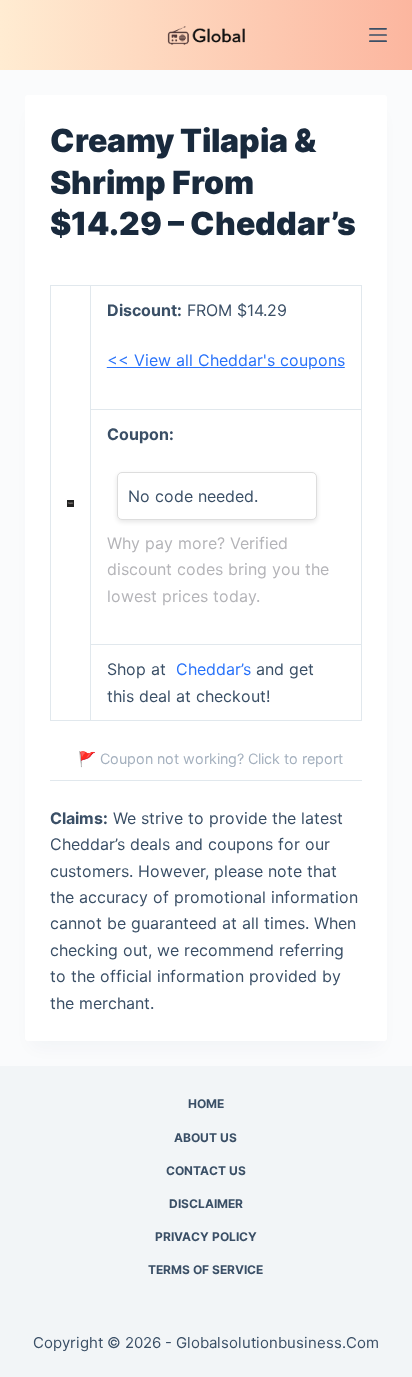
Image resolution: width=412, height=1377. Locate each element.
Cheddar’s (213, 669)
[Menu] (378, 35)
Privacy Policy (206, 1236)
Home (206, 1103)
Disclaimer (206, 1203)
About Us (205, 1137)
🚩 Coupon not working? (210, 758)
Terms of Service (205, 1269)
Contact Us (206, 1170)
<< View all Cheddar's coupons (226, 360)
